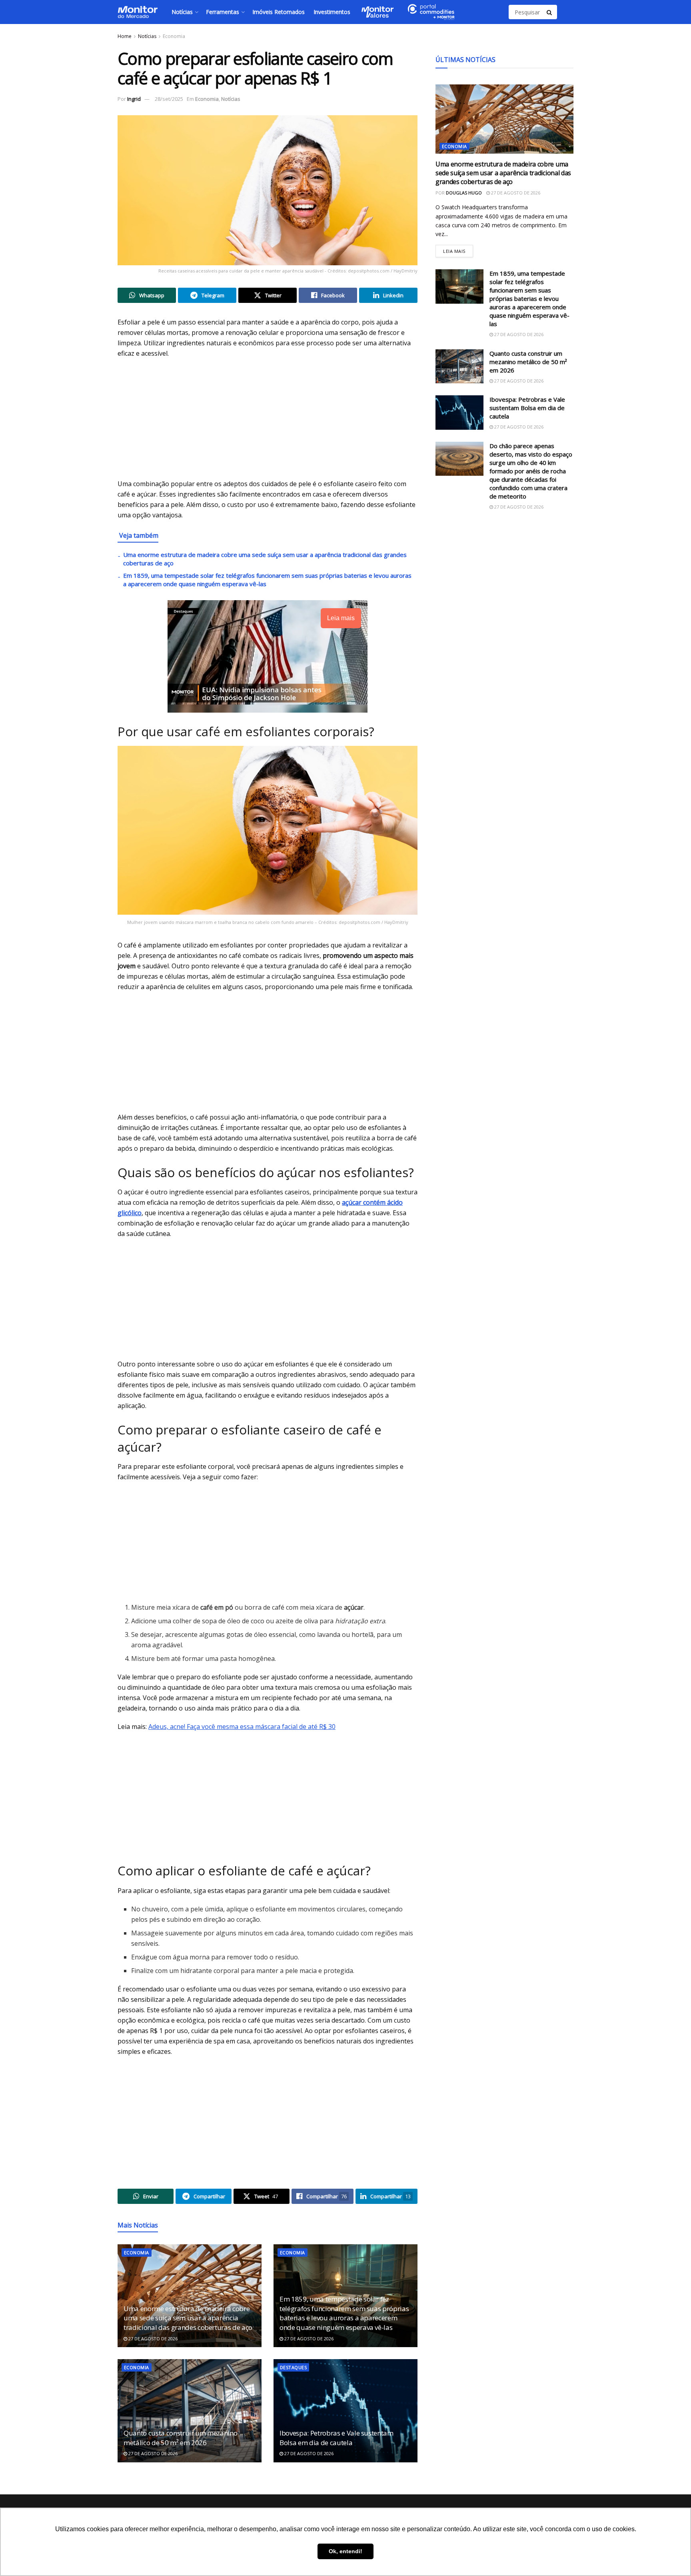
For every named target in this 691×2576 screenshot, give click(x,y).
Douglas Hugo (464, 193)
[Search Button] (550, 12)
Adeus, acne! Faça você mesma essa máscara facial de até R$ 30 (242, 1727)
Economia (174, 36)
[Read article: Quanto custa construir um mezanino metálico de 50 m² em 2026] (190, 2411)
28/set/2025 (169, 99)
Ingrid (134, 99)
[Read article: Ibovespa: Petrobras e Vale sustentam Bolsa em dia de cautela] (345, 2411)
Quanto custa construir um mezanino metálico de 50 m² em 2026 (180, 2438)
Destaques (293, 2367)
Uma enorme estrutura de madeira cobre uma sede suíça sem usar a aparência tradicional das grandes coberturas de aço (188, 2318)
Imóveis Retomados (279, 12)
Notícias (182, 12)
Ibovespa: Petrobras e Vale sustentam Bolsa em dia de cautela (337, 2438)
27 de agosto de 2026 (152, 2339)
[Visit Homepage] (138, 12)
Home (125, 36)
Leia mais (458, 249)
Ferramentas (223, 12)
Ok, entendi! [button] (345, 2551)
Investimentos (332, 12)
